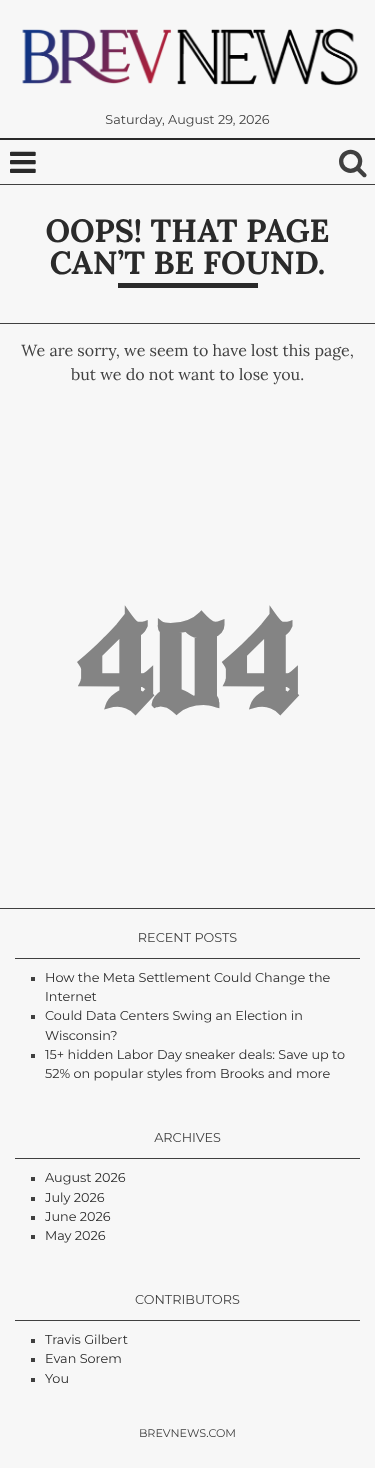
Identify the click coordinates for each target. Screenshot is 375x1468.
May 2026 (75, 1236)
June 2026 (78, 1217)
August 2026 (85, 1178)
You (57, 1379)
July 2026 (74, 1198)
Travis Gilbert (86, 1340)
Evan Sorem (83, 1359)
